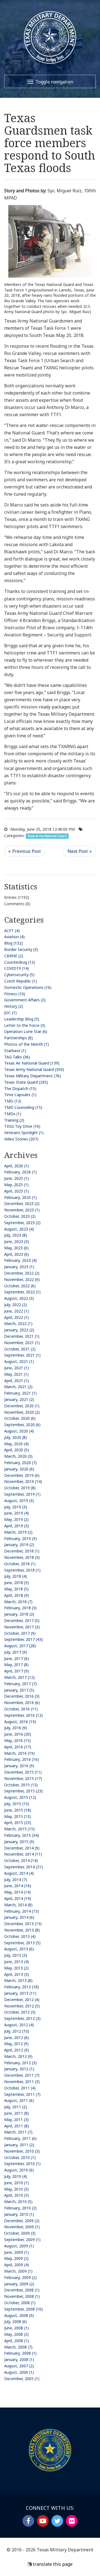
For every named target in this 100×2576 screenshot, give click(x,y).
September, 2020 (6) (22, 1425)
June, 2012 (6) (17, 2037)
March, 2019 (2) (18, 1532)
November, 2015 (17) (23, 1778)
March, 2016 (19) (19, 1753)
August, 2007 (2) (19, 2366)
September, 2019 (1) (22, 1494)
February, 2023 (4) (20, 1260)
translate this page (52, 2564)
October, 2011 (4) (20, 2088)
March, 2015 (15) (19, 1829)
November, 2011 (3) (22, 2082)
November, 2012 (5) (22, 2006)
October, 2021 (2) (20, 1349)
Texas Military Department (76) (32, 1076)
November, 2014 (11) (23, 1854)
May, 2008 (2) (16, 2334)
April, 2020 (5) (17, 1450)
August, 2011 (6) (19, 2100)
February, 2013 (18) (22, 1987)
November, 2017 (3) (22, 1627)
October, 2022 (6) (20, 1286)
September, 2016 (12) (23, 1715)
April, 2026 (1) (17, 1166)
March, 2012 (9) (18, 2056)
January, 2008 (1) (19, 2359)
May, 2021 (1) (16, 1374)
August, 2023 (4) (19, 1229)
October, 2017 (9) (20, 1633)
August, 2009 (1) (19, 2246)
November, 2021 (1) (22, 1343)
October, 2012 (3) (20, 2012)
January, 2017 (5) (19, 1690)
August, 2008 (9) (19, 2315)
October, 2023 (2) (20, 1216)
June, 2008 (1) (17, 2328)
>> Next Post (80, 851)
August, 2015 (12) (20, 1797)
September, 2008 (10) (23, 2309)
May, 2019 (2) (16, 1519)
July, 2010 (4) (16, 2176)
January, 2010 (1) (19, 2214)
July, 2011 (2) (16, 2107)
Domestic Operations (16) (28, 987)
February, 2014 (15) (22, 1911)
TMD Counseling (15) (23, 1107)
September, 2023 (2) (22, 1223)
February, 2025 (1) (20, 1197)
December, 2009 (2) (22, 2221)
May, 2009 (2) (16, 2258)
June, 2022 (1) (17, 1311)
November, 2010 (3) (22, 2151)
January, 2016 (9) (19, 1766)
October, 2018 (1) (20, 1564)
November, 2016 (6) (22, 1703)
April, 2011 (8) (17, 2126)
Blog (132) (13, 943)
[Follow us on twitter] (57, 2521)
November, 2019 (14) (23, 1481)
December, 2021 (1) (22, 1336)
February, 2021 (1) (20, 1393)
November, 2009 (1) (22, 2227)
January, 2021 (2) (19, 1399)
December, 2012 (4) (22, 2000)
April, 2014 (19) (18, 1898)
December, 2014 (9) (22, 1848)
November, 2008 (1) (22, 2296)
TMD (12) (13, 1101)
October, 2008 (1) (20, 2303)
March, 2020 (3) (18, 1456)
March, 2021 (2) (18, 1387)
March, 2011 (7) (18, 2132)
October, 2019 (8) (20, 1488)
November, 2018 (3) (22, 1557)
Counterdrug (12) (20, 962)
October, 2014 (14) (21, 1860)
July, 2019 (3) (16, 1507)
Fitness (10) (15, 994)
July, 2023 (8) (16, 1235)
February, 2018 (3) (20, 1608)
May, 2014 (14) (17, 1892)
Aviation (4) (14, 937)
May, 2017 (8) (16, 1665)
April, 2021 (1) (17, 1381)
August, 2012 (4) (19, 2025)
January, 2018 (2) (19, 1614)
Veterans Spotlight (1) (24, 1133)
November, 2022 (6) (22, 1279)
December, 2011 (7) (22, 2075)
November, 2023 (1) (22, 1210)
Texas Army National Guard (47, 836)
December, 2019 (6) (22, 1475)
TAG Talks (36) (17, 1057)
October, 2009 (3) (20, 2233)
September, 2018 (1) (22, 1570)
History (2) (14, 1006)
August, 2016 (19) (20, 1722)
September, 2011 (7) (22, 2094)
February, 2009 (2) (20, 2277)
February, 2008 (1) (20, 2353)
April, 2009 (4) (17, 2265)
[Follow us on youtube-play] (43, 2521)
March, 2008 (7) (18, 2347)
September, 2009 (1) (22, 2239)
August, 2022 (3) (19, 1298)
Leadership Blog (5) (22, 1019)
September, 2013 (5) (22, 1943)
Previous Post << (25, 851)
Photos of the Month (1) (27, 1044)
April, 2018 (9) (17, 1595)
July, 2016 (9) (16, 1728)
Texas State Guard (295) (26, 1082)
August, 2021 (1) (19, 1361)
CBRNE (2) (14, 956)
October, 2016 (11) (21, 1709)
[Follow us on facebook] (28, 2521)
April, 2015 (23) (18, 1822)
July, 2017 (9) (16, 1652)
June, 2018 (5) (17, 1583)
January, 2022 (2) (19, 1330)
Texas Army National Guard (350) (34, 1069)
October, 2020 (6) (20, 1418)
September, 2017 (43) (23, 1639)
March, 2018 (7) (18, 1602)
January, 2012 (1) (19, 2069)
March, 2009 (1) (18, 2271)
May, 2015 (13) (17, 1816)
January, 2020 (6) (19, 1469)
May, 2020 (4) (16, 1444)
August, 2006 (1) (19, 2372)
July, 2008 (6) (16, 2322)
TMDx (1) (13, 1114)
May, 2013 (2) (16, 1968)
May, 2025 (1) (16, 1185)
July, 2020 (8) (16, 1437)
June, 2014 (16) (18, 1886)
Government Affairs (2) (25, 1000)
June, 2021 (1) (17, 1368)
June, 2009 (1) (17, 2252)
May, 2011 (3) (16, 2120)
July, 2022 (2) (16, 1305)
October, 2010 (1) (20, 2157)
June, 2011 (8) (17, 2113)
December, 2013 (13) (23, 1924)
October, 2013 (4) (20, 1936)
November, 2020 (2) (22, 1412)
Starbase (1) (15, 1051)
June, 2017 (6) (17, 1658)
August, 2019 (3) (19, 1501)
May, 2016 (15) (17, 1740)
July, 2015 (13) (17, 1804)
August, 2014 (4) (19, 1873)
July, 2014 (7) (16, 1880)
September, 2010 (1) (22, 2164)
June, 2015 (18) (18, 1810)
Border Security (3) (21, 949)
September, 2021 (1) (22, 1355)
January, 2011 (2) (19, 2145)
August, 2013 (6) (19, 1949)
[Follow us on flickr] (72, 2521)
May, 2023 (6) (16, 1248)
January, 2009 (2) (19, 2284)
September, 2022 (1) (22, 1292)
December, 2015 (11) (23, 1772)
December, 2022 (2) (22, 1273)
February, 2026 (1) (20, 1172)
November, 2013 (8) (22, 1930)
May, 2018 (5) (16, 1589)
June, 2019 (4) (17, 1513)
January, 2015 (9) (19, 1842)
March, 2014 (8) (18, 1905)
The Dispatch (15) (20, 1089)
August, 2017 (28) (20, 1646)
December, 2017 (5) (22, 1620)
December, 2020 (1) (22, 1406)
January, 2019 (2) (19, 1545)
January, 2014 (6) (19, 1917)
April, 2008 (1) (17, 2341)
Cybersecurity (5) (19, 975)
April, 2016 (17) (18, 1747)
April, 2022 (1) (17, 1317)
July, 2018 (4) (16, 1576)
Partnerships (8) (18, 1038)
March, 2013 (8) (18, 1980)
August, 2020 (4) (19, 1431)
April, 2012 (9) (17, 2050)
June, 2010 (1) (17, 2183)
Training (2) (14, 1120)
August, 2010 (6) (19, 2170)
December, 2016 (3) (22, 1696)
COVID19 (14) (17, 968)
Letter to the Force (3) (25, 1025)
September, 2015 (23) (23, 1791)
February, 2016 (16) (22, 1759)
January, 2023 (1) (19, 1267)
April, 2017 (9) (17, 1671)
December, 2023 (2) (22, 1203)
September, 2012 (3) (22, 2018)
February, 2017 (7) (20, 1684)
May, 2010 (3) (16, 2189)
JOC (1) (10, 1013)
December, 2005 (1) (22, 2379)
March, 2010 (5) (18, 2202)
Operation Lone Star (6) (26, 1031)
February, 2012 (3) (20, 2063)
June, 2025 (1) (17, 1178)
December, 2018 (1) (22, 1551)
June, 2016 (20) (18, 1734)
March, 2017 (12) (19, 1677)
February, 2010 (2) (20, 2208)
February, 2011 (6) (20, 2138)
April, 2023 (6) (17, 1254)
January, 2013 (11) (20, 1993)
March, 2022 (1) (18, 1323)
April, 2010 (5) (17, 2195)
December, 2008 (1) (22, 2290)
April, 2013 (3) (17, 1974)
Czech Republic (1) (21, 981)
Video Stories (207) (21, 1139)
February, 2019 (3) (20, 1538)
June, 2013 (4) (17, 1962)
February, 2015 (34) (22, 1835)
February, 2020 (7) (20, 1463)
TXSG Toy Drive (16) (22, 1126)
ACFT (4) (12, 931)
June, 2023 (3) (17, 1241)
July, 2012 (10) (17, 2031)
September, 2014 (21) (23, 1867)
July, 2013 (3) (16, 1955)
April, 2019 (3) (17, 1526)
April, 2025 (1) (17, 1191)
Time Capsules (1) (20, 1095)
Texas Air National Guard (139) (32, 1063)
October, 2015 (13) (21, 1785)
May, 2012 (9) (16, 2044)
